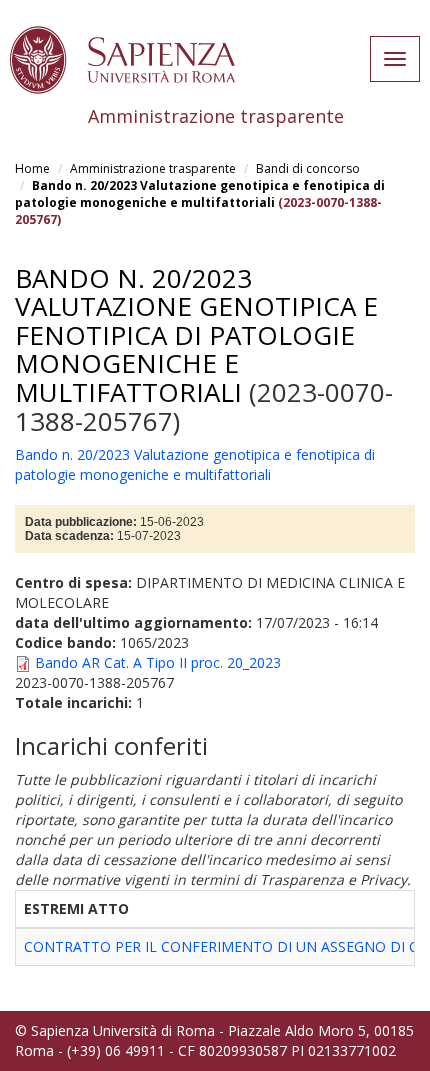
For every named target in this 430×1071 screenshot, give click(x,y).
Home (32, 168)
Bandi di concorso (308, 168)
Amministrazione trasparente (153, 168)
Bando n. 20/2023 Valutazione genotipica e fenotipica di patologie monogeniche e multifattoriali (200, 194)
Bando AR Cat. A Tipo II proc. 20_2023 (158, 662)
